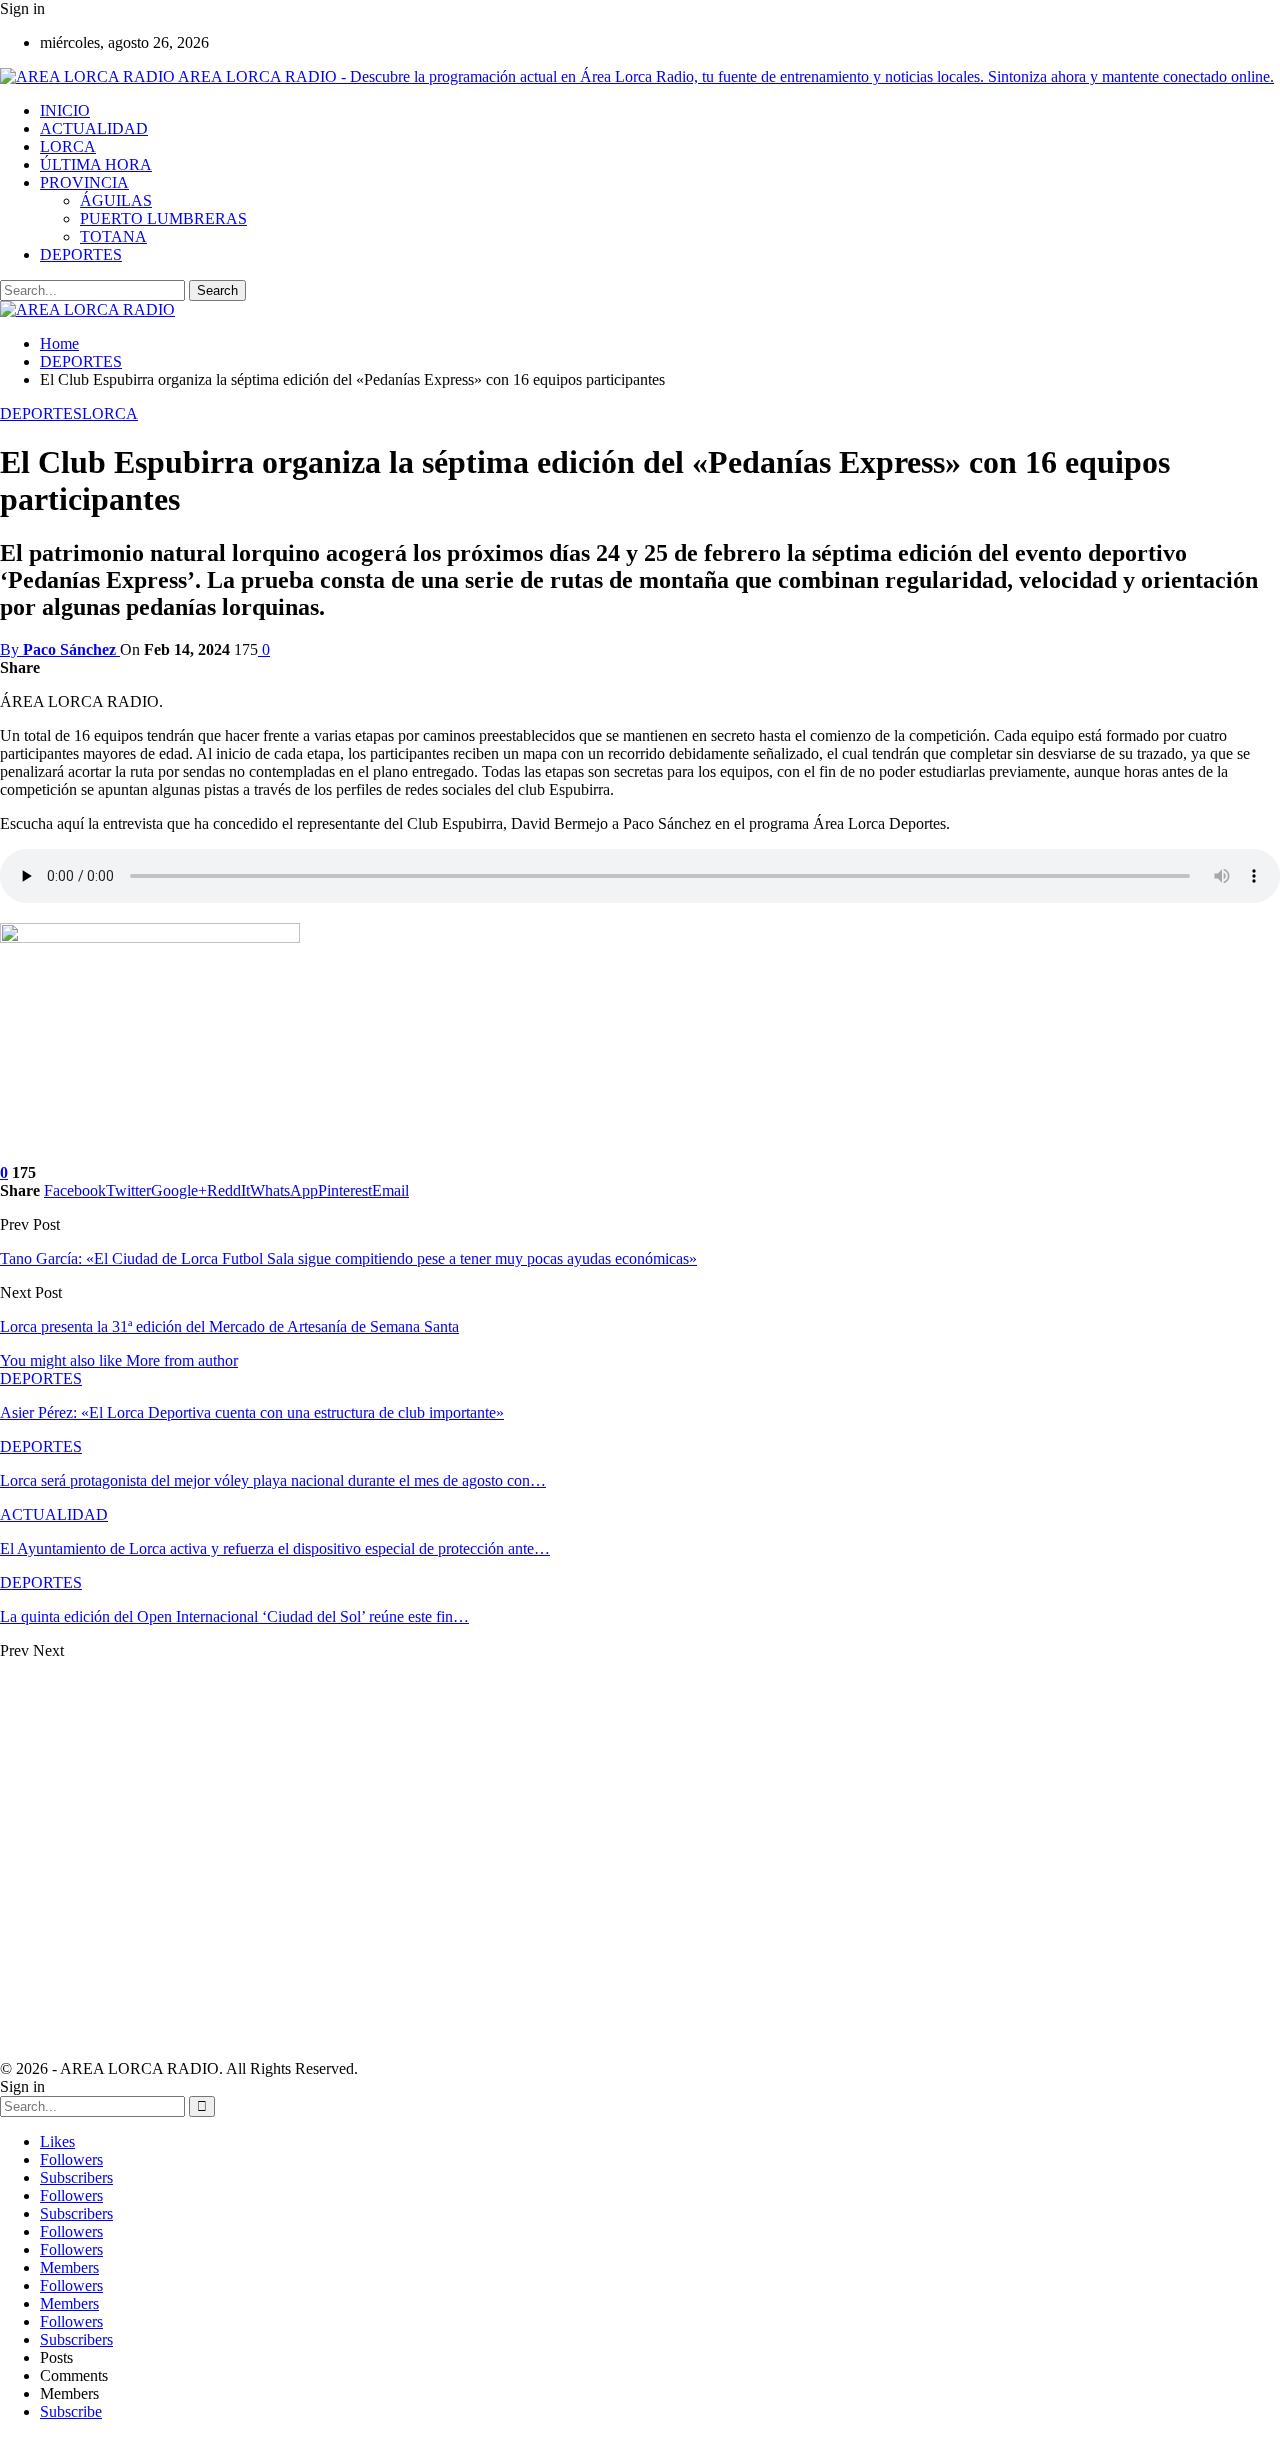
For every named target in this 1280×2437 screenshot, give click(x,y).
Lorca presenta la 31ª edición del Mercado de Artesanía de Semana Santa (229, 1326)
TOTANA (113, 236)
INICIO (65, 110)
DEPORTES (81, 254)
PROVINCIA (84, 182)
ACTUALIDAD (94, 128)
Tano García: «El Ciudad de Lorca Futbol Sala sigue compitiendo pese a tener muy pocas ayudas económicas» (348, 1258)
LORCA (68, 146)
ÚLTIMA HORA (96, 164)
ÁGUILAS (116, 200)
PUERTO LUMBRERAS (163, 218)
